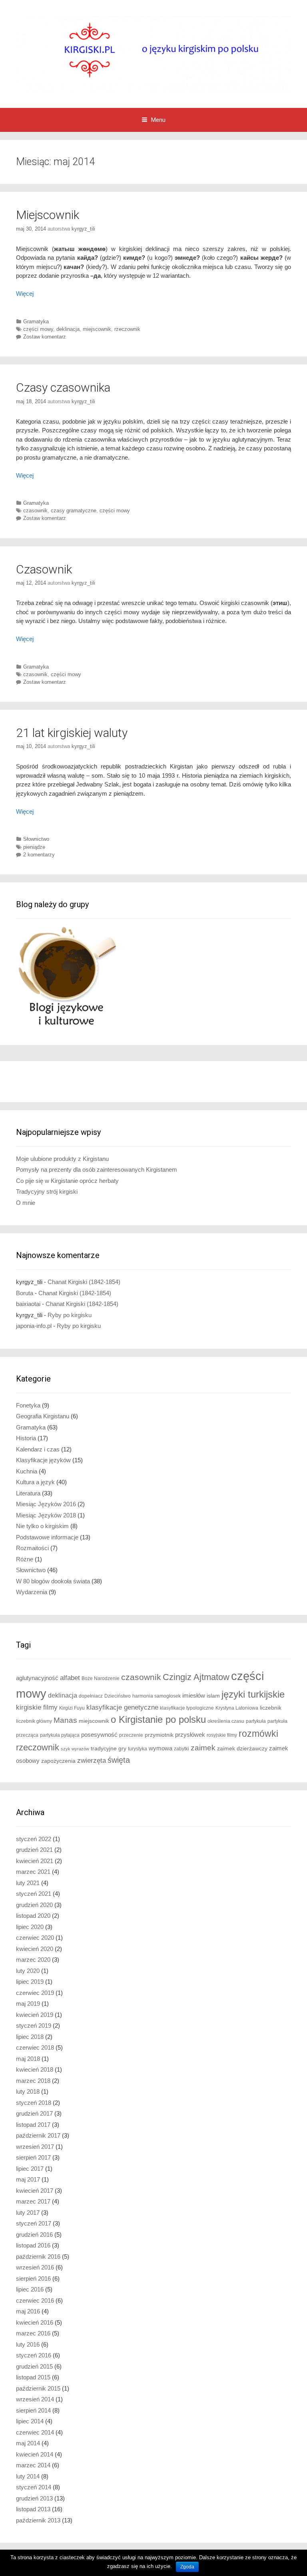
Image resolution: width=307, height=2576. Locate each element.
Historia (26, 1438)
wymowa (160, 1748)
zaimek (203, 1748)
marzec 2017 (33, 2201)
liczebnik (271, 1708)
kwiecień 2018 (35, 2069)
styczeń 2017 (34, 2223)
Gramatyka (36, 322)
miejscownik (97, 329)
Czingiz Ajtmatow (196, 1677)
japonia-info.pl (34, 1326)
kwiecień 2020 (35, 1949)
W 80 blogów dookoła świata (53, 1581)
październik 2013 (38, 2520)
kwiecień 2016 (35, 2322)
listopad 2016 (33, 2245)
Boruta (25, 1293)
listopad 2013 (33, 2509)
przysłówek (190, 1735)
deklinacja (68, 329)
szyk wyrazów (75, 1749)
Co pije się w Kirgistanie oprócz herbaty (67, 1181)
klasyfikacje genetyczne (122, 1707)
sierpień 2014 (33, 2410)
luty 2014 (28, 2476)
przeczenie (131, 1735)
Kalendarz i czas (38, 1449)
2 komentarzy (39, 855)
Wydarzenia (32, 1592)
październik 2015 (38, 2388)
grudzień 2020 (34, 1905)
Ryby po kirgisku (70, 1315)
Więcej (25, 294)
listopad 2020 (33, 1916)
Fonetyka (28, 1405)
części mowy (38, 329)
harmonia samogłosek (156, 1696)
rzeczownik (127, 329)
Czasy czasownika (63, 387)
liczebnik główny (34, 1721)
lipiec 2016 (30, 2289)
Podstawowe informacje (47, 1537)
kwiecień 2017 (35, 2191)
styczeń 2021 (34, 1894)
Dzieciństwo (118, 1696)
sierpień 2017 (33, 2157)
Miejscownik (48, 215)
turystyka (138, 1749)
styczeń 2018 (34, 2103)
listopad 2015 (33, 2377)
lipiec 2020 (30, 1927)
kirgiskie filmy (37, 1707)
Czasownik (44, 569)
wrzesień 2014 (35, 2399)
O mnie (26, 1203)
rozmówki (258, 1734)
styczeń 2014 (34, 2487)
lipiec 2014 (30, 2421)
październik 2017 (38, 2135)
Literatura (28, 1493)
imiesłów (194, 1696)
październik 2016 (38, 2256)
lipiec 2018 (30, 2037)
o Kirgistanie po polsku (158, 1719)
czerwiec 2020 (35, 1938)
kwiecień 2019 (35, 2015)
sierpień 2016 (33, 2278)
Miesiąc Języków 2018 (46, 1515)
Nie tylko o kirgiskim (42, 1526)
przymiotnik (159, 1735)
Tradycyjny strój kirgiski (47, 1191)
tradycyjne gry (109, 1749)
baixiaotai (28, 1304)
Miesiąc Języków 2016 (46, 1504)
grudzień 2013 (34, 2498)
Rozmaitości (32, 1548)
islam (213, 1696)
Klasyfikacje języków (43, 1460)
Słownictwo (36, 839)
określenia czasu (226, 1721)
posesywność (99, 1735)
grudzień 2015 (34, 2366)
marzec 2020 (33, 1960)
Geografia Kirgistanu (43, 1416)
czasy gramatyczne (74, 511)
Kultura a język (35, 1482)
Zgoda (187, 2567)
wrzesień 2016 (35, 2267)
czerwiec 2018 (35, 2047)
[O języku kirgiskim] (153, 53)
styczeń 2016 (34, 2355)
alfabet (70, 1678)
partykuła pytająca (60, 1735)
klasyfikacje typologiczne (187, 1708)
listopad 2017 (33, 2125)
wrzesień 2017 (35, 2147)
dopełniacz (91, 1696)
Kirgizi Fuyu (72, 1708)
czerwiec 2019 (35, 1993)
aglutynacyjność (37, 1678)
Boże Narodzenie (101, 1678)
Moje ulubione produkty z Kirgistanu (62, 1159)
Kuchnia (27, 1471)
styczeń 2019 (34, 2026)
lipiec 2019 (30, 1982)
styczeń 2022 (34, 1839)
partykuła (256, 1721)
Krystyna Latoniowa (237, 1708)
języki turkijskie (253, 1694)
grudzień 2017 (34, 2113)
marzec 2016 (33, 2333)
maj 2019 (28, 2004)
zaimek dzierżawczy (242, 1749)
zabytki (181, 1749)
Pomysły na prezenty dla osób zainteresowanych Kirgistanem (97, 1170)
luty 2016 (28, 2344)
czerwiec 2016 (35, 2300)
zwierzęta (92, 1761)
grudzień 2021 (34, 1850)
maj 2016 (28, 2311)
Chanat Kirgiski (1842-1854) (84, 1282)
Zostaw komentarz (45, 337)
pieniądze (34, 847)
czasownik (35, 511)
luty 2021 (28, 1883)
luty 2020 (28, 1971)
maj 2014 (28, 2443)
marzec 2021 (33, 1872)
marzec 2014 (33, 2465)
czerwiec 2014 (35, 2432)
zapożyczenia (58, 1761)
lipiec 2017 (30, 2169)
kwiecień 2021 (35, 1861)
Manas (65, 1720)
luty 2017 (28, 2213)
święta (119, 1760)
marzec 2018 (33, 2081)
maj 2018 (28, 2059)
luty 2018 (28, 2091)
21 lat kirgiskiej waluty (72, 733)
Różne (25, 1559)
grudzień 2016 (34, 2235)
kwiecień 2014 (35, 2454)
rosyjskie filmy (222, 1735)
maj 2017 (28, 2179)
